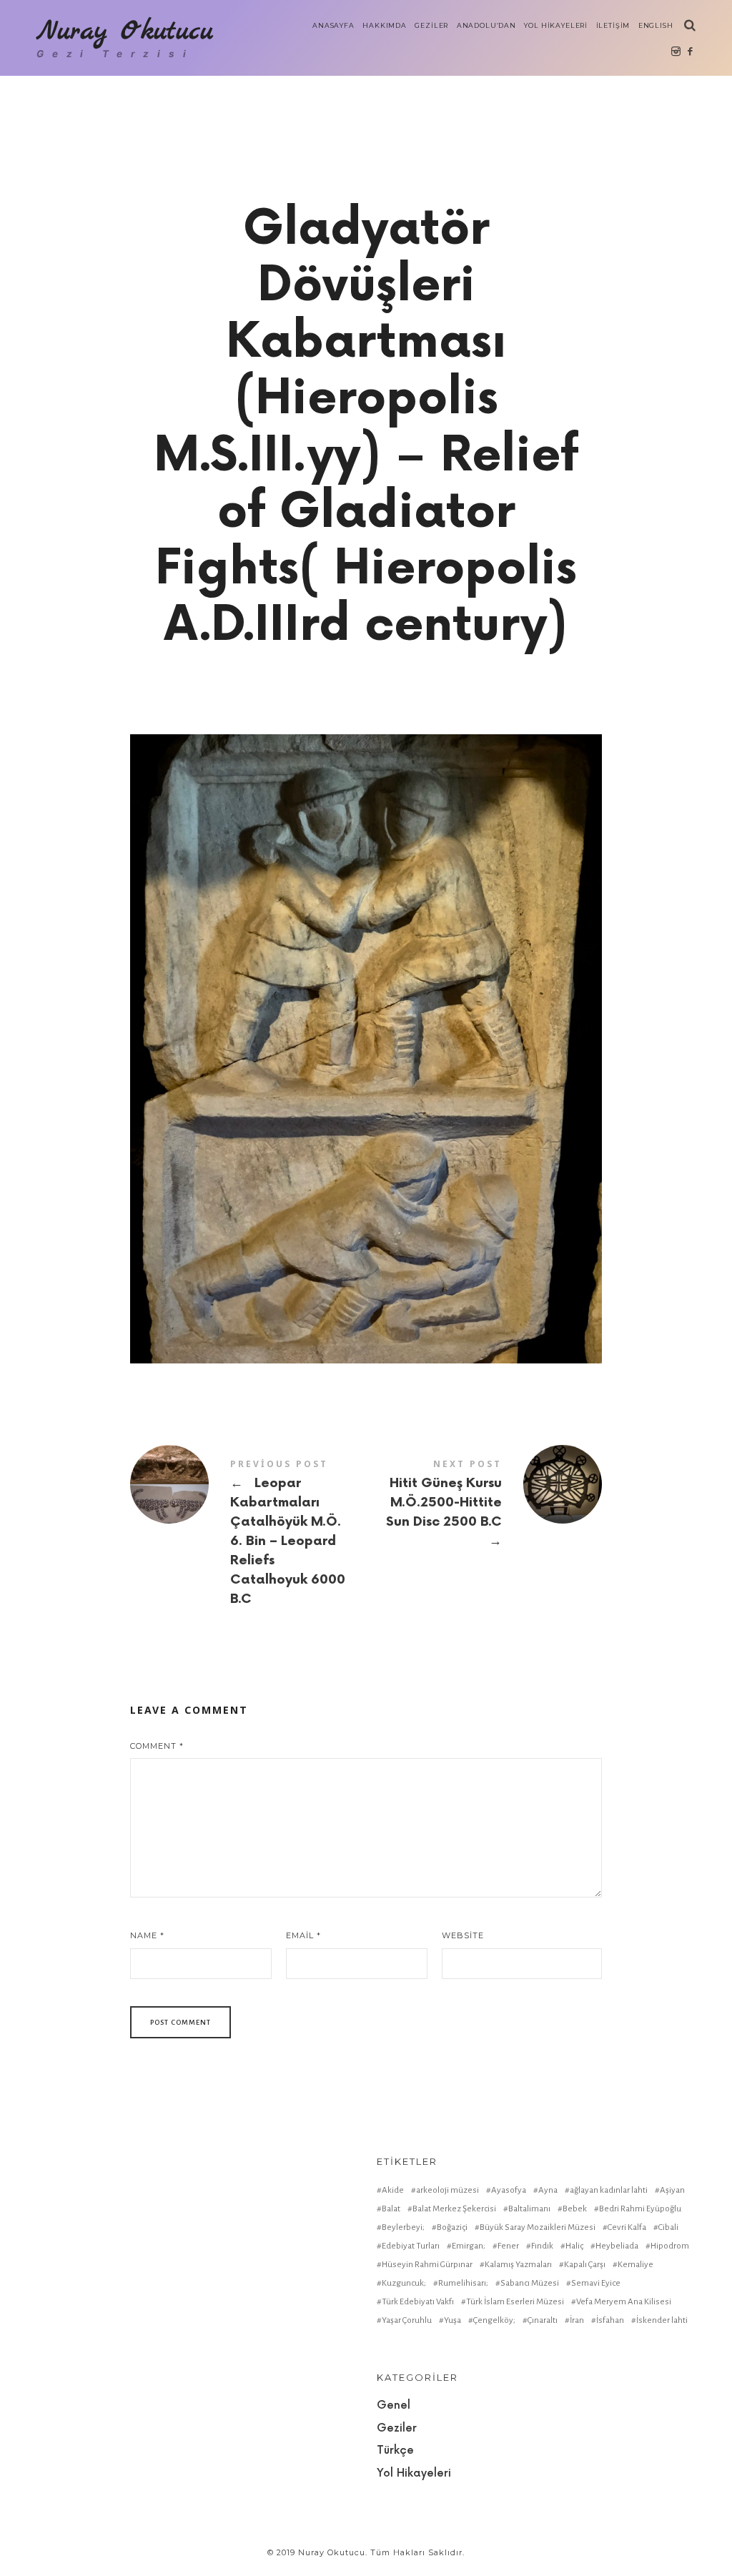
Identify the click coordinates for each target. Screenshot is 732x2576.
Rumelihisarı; (463, 2283)
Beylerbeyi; (403, 2227)
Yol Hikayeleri (414, 2473)
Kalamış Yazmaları (518, 2265)
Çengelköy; (494, 2320)
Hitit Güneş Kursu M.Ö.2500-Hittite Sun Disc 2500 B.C (484, 1504)
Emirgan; (469, 2246)
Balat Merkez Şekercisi (454, 2209)
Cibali (668, 2227)
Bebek (575, 2209)
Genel (394, 2405)
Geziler (397, 2428)
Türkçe (395, 2451)
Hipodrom (670, 2246)
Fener (508, 2246)
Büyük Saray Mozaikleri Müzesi (538, 2227)
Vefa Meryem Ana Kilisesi (624, 2302)
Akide (393, 2190)
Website (463, 1935)
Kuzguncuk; (404, 2283)
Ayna (548, 2190)
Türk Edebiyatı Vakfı (418, 2302)
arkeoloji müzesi (447, 2190)
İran (577, 2320)
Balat (391, 2209)
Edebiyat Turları (411, 2246)
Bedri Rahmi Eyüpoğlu (640, 2209)
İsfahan (610, 2320)
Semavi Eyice (596, 2283)
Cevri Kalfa (627, 2227)
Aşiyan (672, 2190)
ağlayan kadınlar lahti (609, 2190)
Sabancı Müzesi (530, 2283)
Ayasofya (509, 2190)
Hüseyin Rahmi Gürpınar (427, 2265)
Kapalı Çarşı (585, 2265)
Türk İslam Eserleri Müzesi (515, 2302)
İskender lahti (662, 2320)
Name (147, 1935)
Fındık (542, 2246)
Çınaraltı (543, 2320)
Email (303, 1935)
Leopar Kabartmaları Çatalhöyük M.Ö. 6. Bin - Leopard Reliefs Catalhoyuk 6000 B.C (248, 1533)
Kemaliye (635, 2265)
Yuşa (452, 2320)
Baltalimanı (529, 2209)
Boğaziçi (452, 2227)
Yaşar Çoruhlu (407, 2320)
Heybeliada (617, 2246)
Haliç (574, 2246)
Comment (157, 1746)
